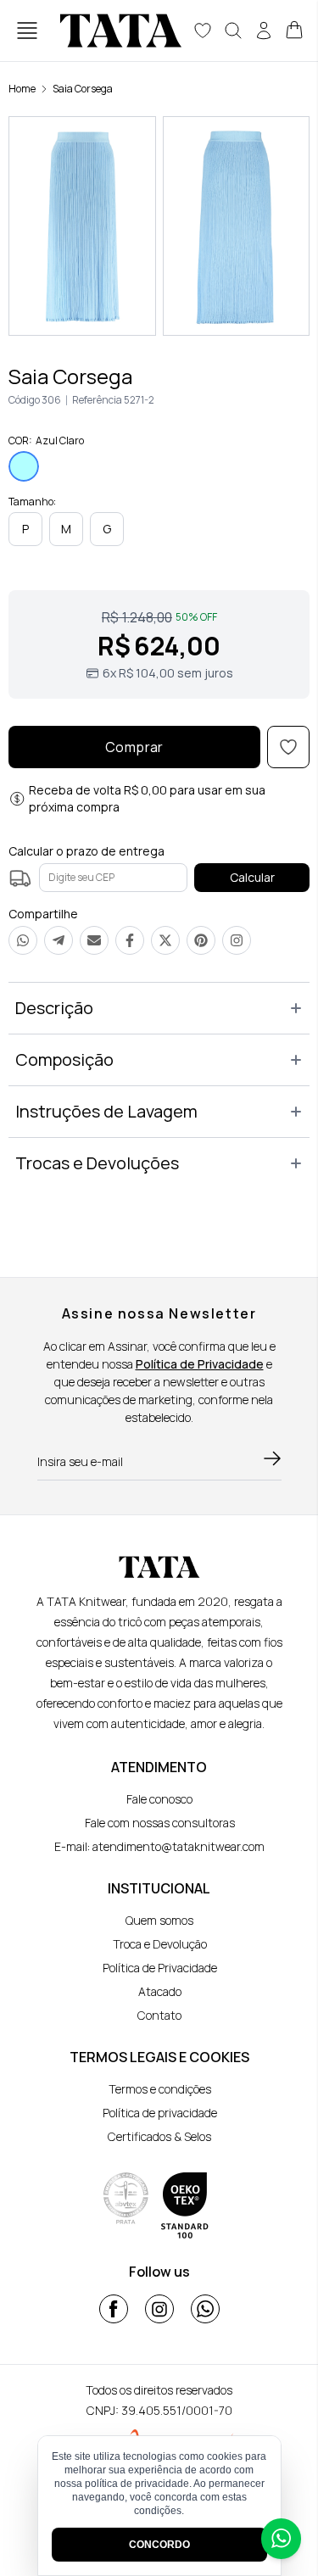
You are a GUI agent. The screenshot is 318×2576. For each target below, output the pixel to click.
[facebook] (114, 2309)
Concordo (159, 2545)
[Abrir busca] (233, 31)
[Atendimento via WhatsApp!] (281, 2539)
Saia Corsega (83, 89)
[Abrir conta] (264, 31)
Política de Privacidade (200, 1364)
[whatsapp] (205, 2309)
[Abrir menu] (27, 31)
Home (22, 89)
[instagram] (159, 2309)
